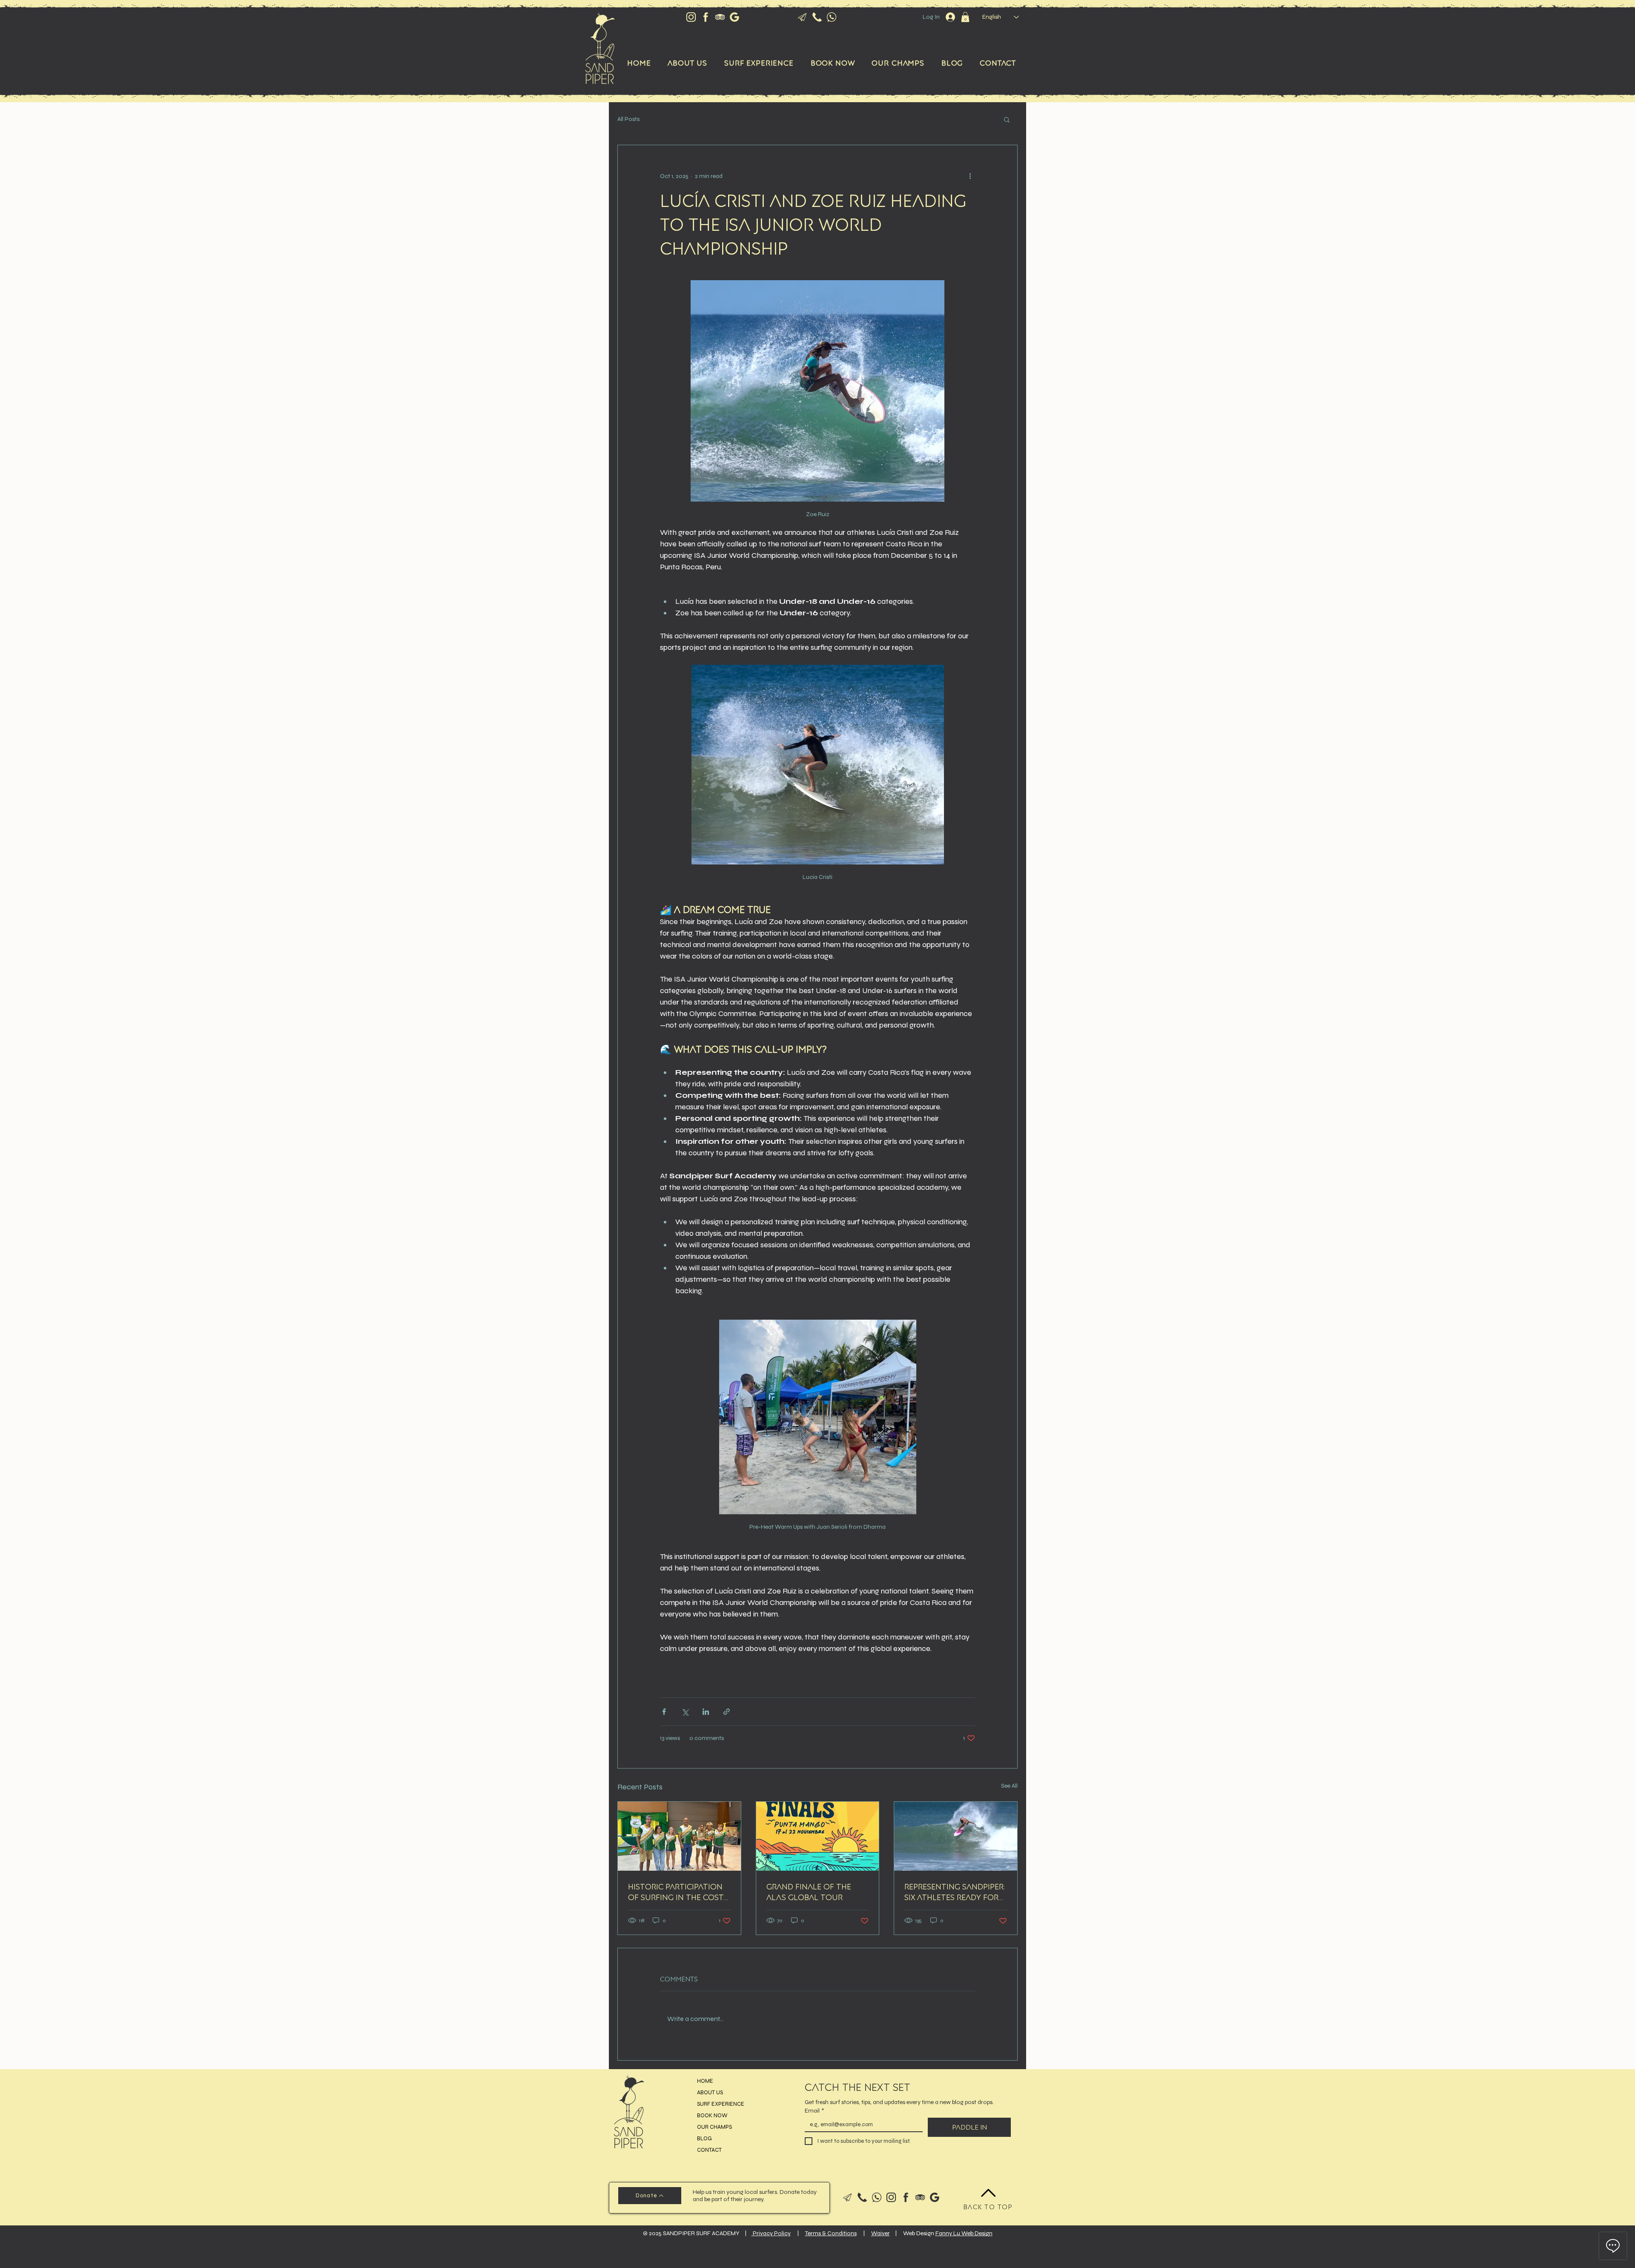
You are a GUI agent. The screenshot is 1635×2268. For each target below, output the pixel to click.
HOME (705, 2081)
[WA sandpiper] (832, 17)
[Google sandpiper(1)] (935, 2197)
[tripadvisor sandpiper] (720, 17)
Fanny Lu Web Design (964, 2233)
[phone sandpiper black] (862, 2197)
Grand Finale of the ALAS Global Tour (809, 1892)
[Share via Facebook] (664, 1712)
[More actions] (970, 176)
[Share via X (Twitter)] (685, 1712)
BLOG (704, 2139)
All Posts (628, 119)
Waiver (881, 2233)
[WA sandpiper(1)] (877, 2197)
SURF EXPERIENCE (721, 2104)
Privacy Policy (771, 2233)
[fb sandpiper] (706, 17)
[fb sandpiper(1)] (906, 2197)
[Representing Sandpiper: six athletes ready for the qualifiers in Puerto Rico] (956, 1836)
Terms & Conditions (831, 2233)
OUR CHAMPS (714, 2127)
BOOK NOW (712, 2116)
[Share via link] (727, 1712)
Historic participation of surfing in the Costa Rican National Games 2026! (678, 1892)
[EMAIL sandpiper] (803, 17)
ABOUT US (710, 2093)
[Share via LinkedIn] (706, 1712)
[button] (965, 17)
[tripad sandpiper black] (920, 2197)
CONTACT (709, 2150)
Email (814, 2111)
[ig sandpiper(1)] (891, 2197)
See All (1009, 1786)
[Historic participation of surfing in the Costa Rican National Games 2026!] (679, 1836)
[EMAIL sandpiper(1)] (848, 2197)
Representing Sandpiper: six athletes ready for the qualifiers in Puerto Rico (955, 1892)
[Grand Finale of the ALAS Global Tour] (818, 1836)
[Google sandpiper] (734, 17)
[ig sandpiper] (691, 17)
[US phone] (817, 17)
